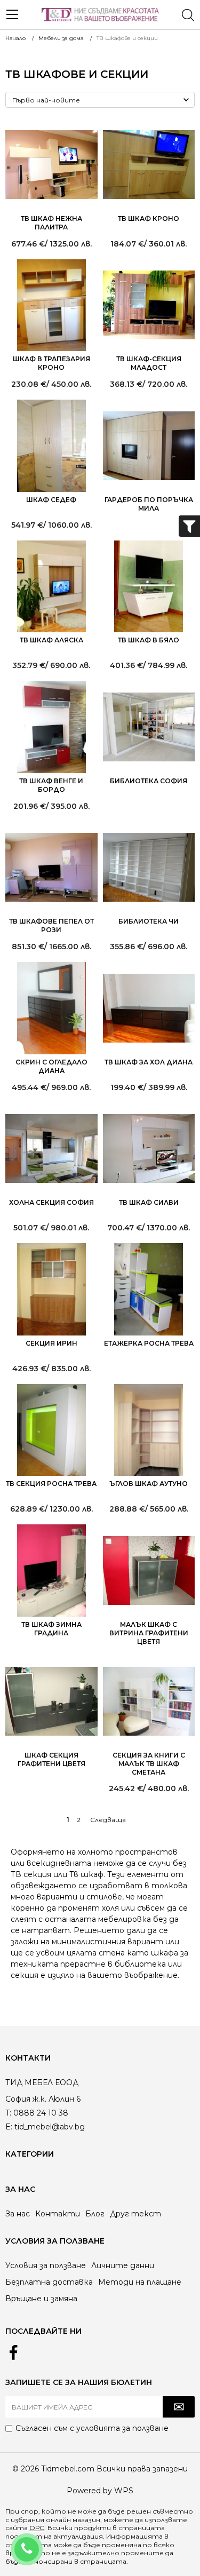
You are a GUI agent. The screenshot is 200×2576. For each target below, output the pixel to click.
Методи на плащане (140, 2282)
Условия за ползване (46, 2265)
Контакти (58, 2214)
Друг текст (135, 2214)
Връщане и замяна (41, 2299)
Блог (95, 2214)
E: (9, 2127)
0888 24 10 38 (41, 2542)
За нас (18, 2214)
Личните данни (123, 2265)
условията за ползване (122, 2428)
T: (8, 2113)
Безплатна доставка (49, 2282)
